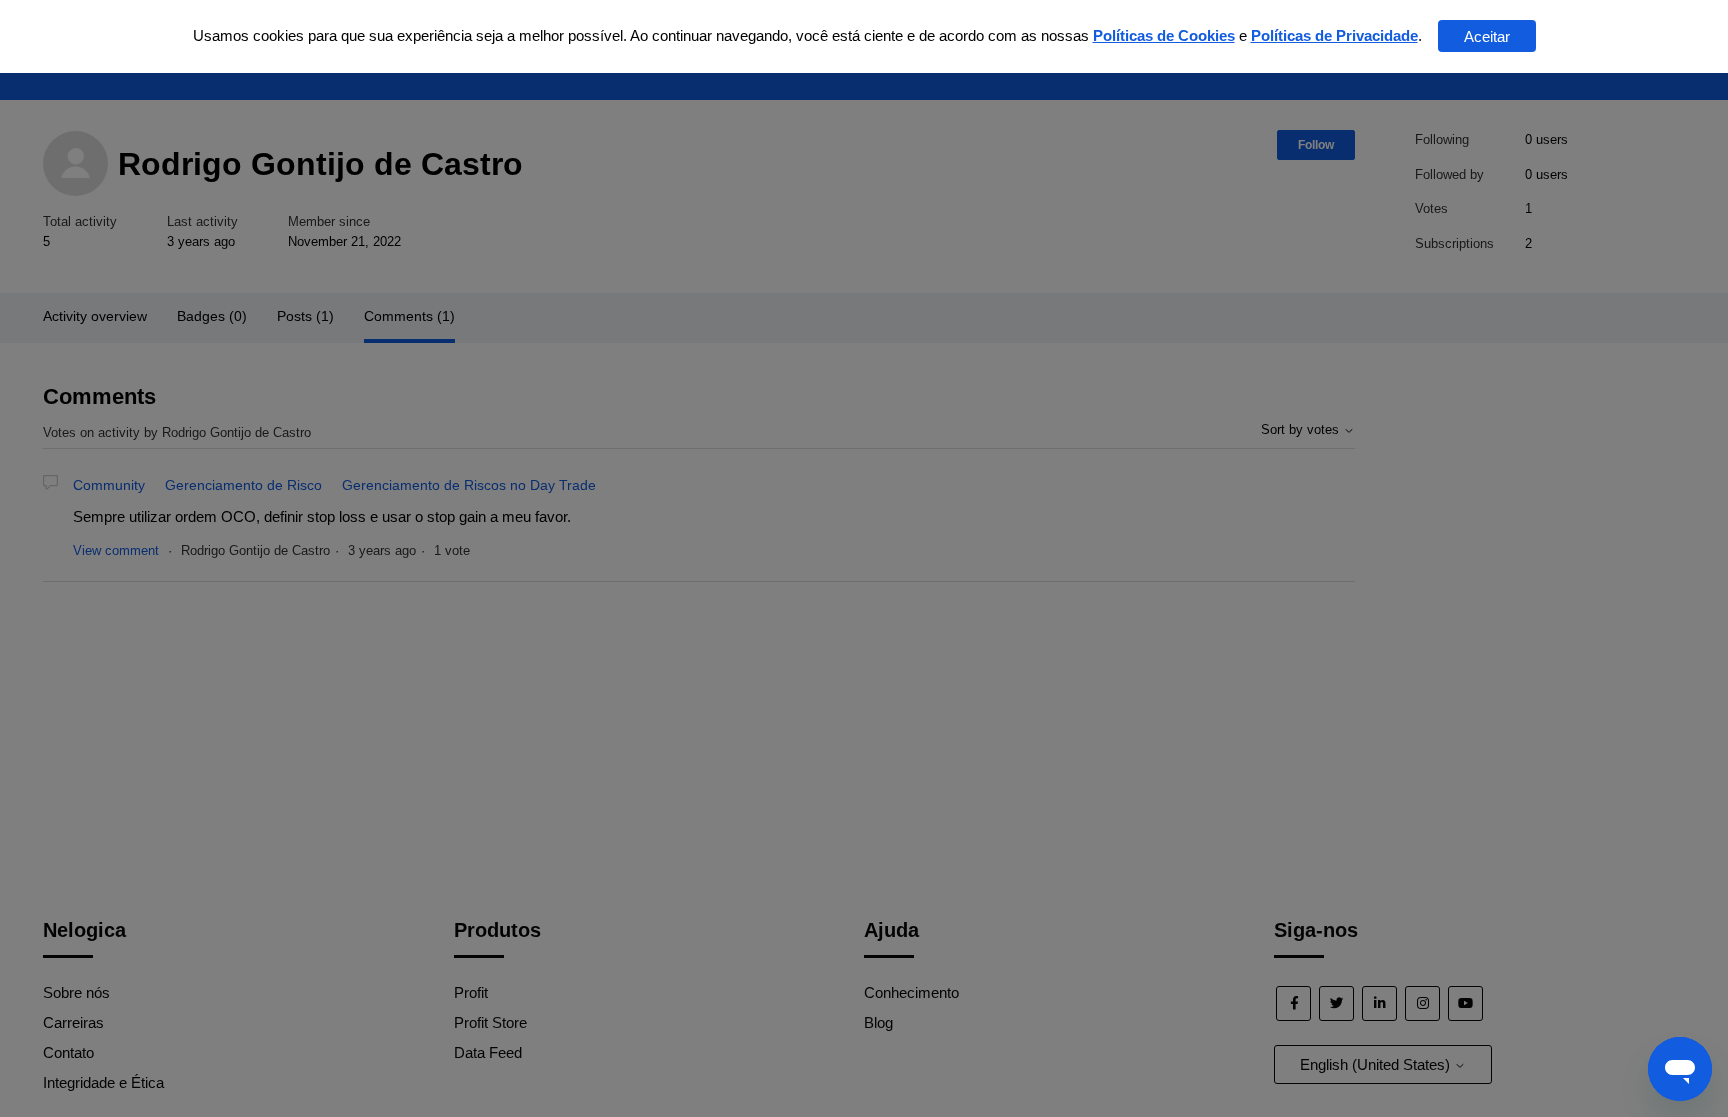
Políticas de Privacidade (1334, 35)
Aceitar (1487, 36)
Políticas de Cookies (1164, 35)
